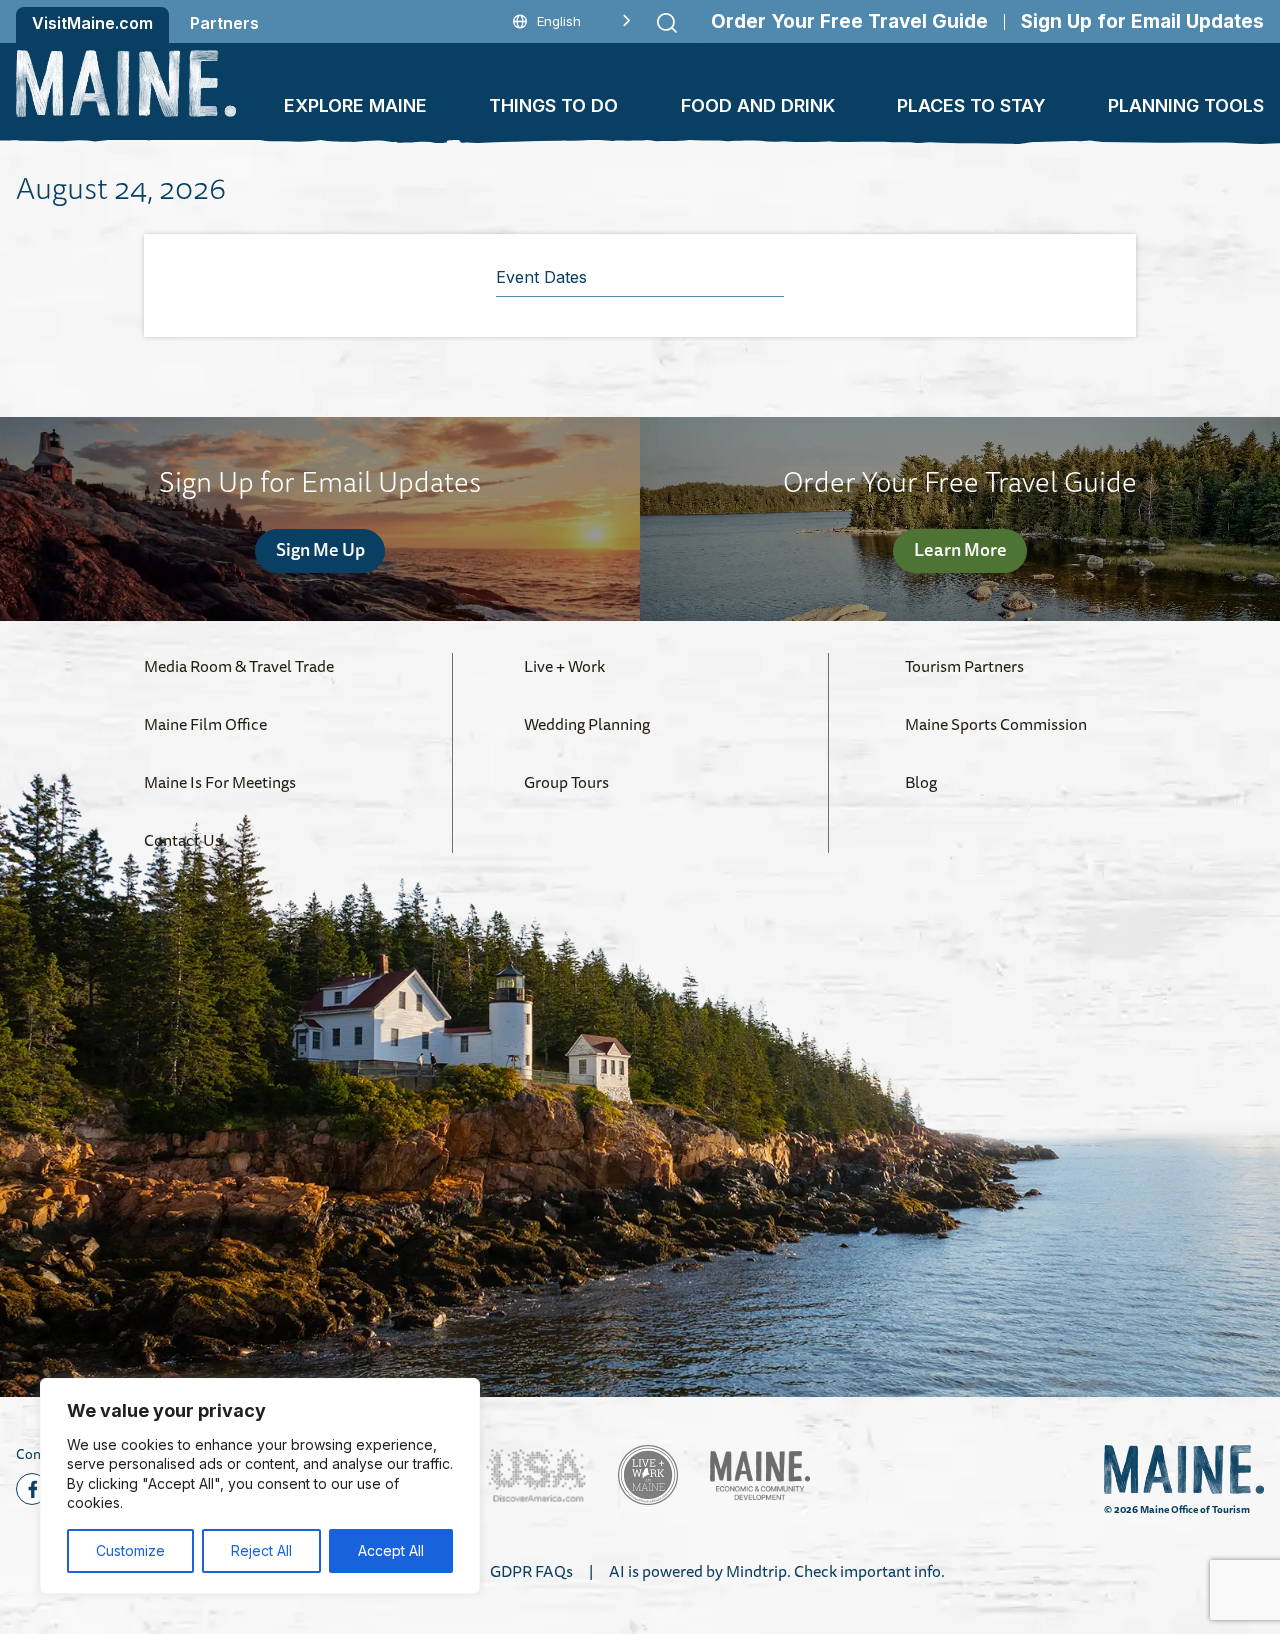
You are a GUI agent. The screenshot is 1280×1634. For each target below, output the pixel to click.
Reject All (261, 1550)
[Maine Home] (126, 83)
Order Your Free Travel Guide (849, 21)
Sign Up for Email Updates (1142, 21)
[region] (260, 1486)
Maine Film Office (205, 724)
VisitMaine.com (92, 23)
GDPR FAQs (531, 1571)
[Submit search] (667, 23)
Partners (224, 23)
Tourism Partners (964, 666)
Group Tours (566, 782)
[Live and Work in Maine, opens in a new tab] (648, 1475)
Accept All (391, 1550)
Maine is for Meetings (220, 782)
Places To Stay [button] (971, 105)
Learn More (960, 549)
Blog (921, 782)
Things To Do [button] (553, 105)
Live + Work (564, 666)
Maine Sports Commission (996, 724)
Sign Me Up (320, 549)
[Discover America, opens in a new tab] (536, 1475)
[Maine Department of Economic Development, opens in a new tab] (760, 1475)
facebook (32, 1489)
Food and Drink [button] (758, 105)
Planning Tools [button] (1186, 105)
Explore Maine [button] (355, 105)
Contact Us (183, 840)
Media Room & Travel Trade (239, 666)
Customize (130, 1550)
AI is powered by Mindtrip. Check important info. (777, 1571)
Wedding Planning (587, 724)
